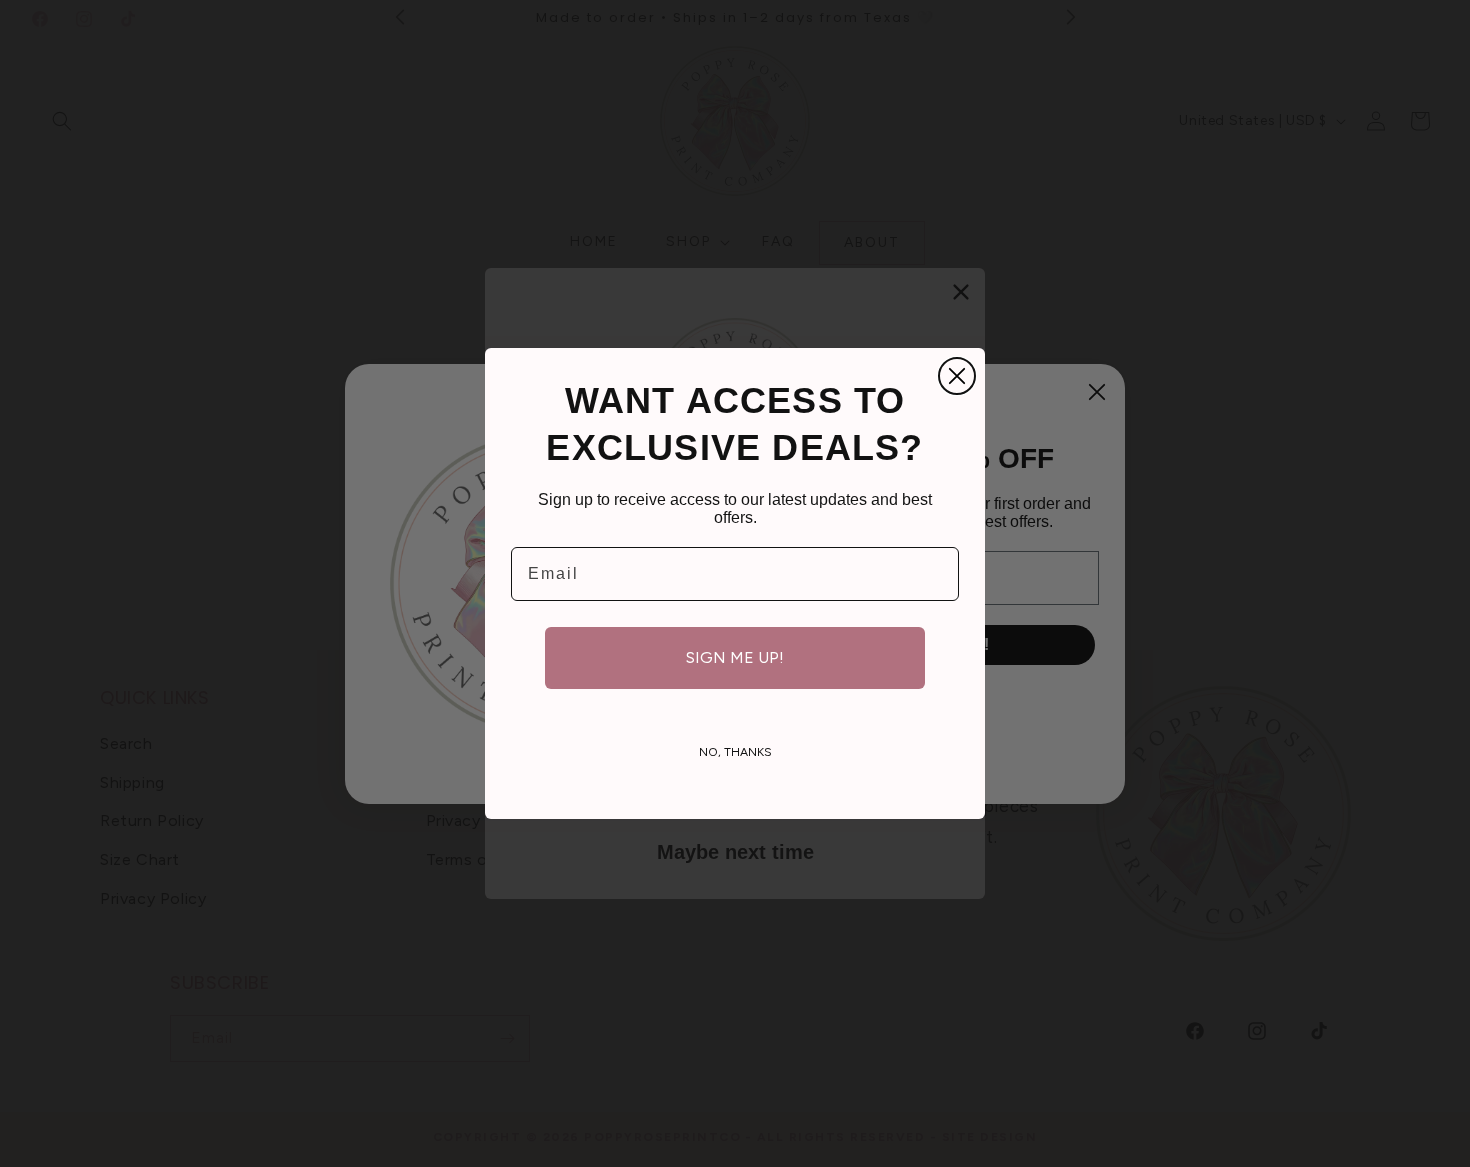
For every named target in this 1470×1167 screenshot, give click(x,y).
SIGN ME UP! (735, 657)
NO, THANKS (735, 752)
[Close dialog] (957, 376)
